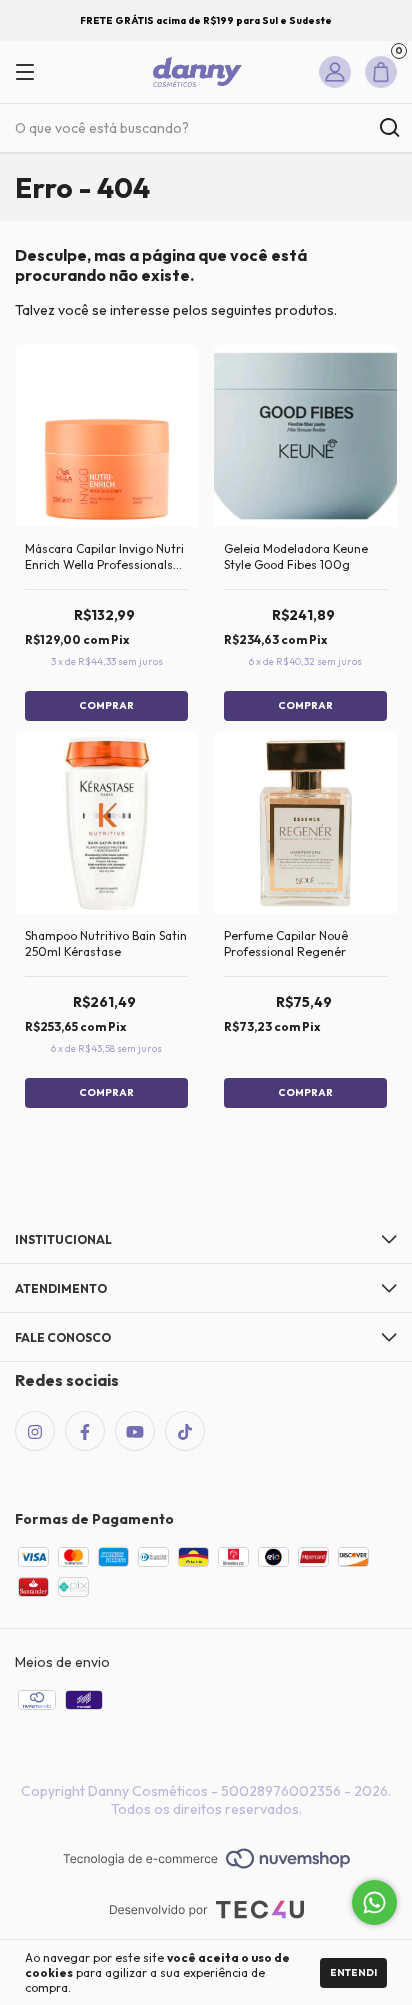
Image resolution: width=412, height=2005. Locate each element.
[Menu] (32, 72)
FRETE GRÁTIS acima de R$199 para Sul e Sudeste (206, 20)
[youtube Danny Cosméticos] (135, 1431)
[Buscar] (388, 128)
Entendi (353, 1972)
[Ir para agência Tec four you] (206, 1911)
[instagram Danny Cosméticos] (35, 1431)
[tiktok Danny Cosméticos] (185, 1431)
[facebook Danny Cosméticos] (85, 1431)
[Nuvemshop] (206, 1860)
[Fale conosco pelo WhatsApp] (374, 1902)
